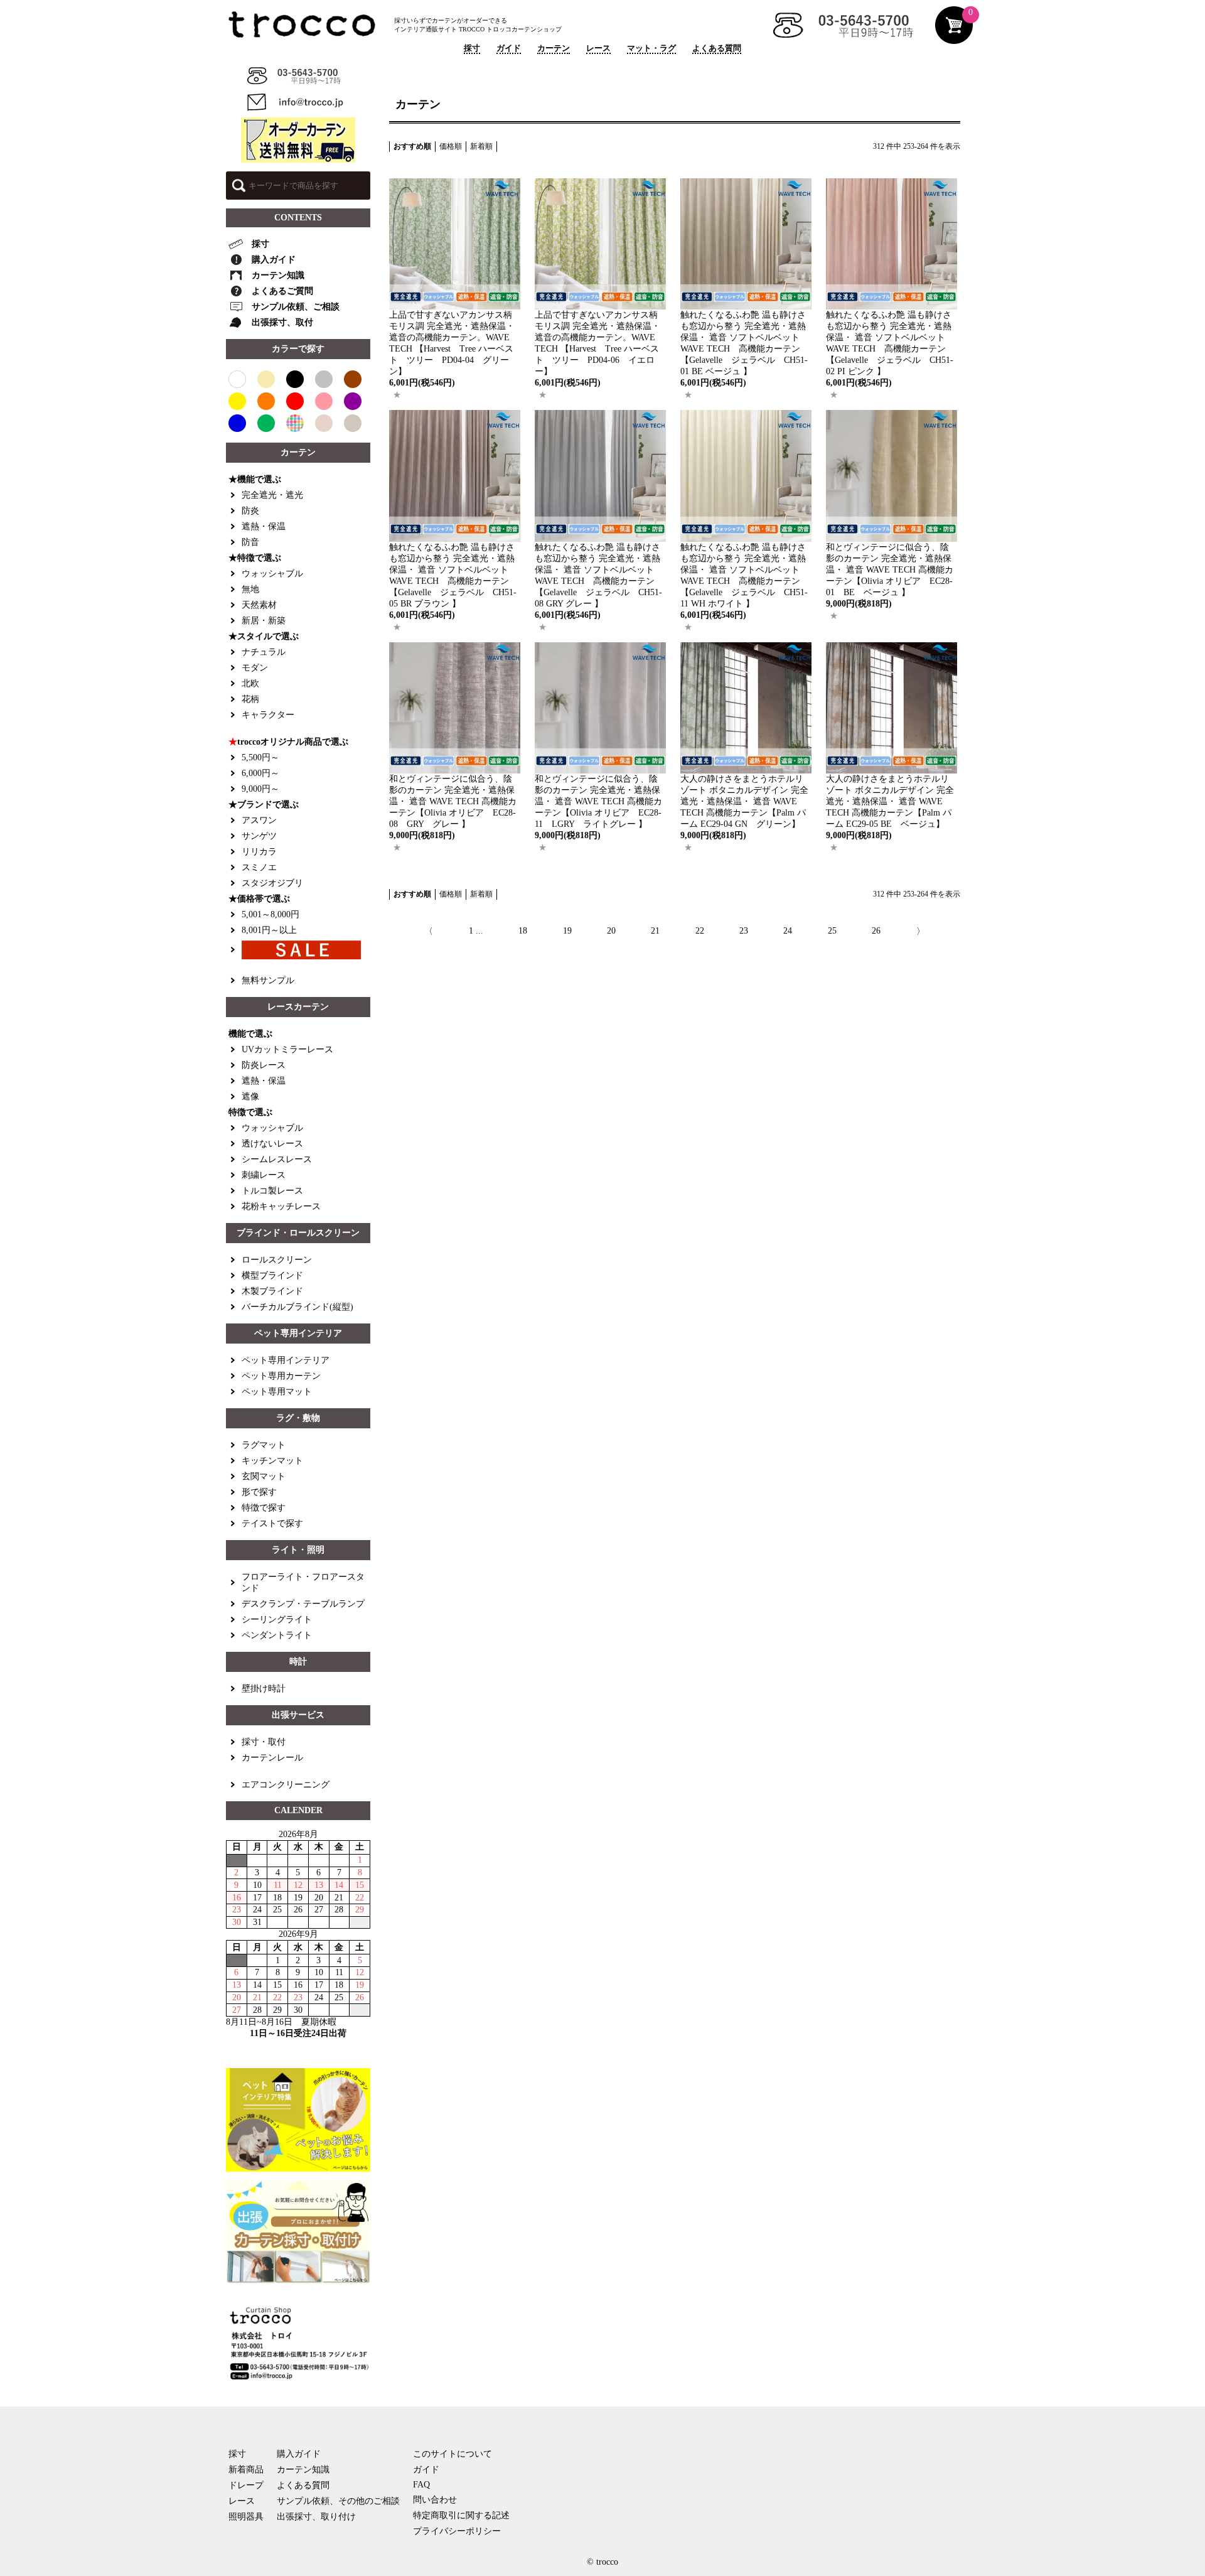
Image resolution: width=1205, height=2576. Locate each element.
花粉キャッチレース (281, 1206)
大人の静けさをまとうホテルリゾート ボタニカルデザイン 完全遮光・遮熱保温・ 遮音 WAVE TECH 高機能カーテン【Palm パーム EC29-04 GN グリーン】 (745, 801)
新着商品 (246, 2470)
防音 (250, 542)
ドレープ (246, 2485)
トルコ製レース (272, 1191)
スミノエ (259, 867)
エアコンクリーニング (286, 1785)
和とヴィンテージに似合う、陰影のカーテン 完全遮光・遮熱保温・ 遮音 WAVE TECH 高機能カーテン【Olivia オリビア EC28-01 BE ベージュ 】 (890, 570)
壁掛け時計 (264, 1689)
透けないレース (272, 1144)
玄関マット (264, 1476)
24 (788, 931)
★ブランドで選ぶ (264, 805)
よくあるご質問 (282, 291)
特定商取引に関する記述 (461, 2515)
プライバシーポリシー (457, 2531)
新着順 (481, 146)
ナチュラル (264, 652)
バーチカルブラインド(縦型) (297, 1307)
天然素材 (259, 605)
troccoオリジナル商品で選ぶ (288, 742)
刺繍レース (264, 1175)
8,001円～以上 (269, 930)
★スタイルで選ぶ (264, 636)
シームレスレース (277, 1159)
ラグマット (264, 1445)
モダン (255, 668)
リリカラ (259, 852)
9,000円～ (260, 789)
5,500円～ (260, 757)
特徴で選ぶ (250, 1112)
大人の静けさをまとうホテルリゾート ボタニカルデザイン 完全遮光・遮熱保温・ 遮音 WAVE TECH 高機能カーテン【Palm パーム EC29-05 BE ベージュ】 (890, 801)
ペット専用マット (277, 1392)
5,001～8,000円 (270, 914)
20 (611, 931)
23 (744, 931)
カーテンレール (272, 1758)
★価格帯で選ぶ (259, 899)
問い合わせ (435, 2500)
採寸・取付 (264, 1742)
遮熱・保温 (264, 526)
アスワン (259, 820)
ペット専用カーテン (281, 1376)
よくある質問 (717, 48)
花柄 (250, 699)
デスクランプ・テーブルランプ (303, 1604)
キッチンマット (272, 1461)
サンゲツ (259, 836)
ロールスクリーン (277, 1260)
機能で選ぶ (250, 1034)
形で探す (259, 1492)
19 (567, 931)
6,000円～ (260, 773)
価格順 (451, 146)
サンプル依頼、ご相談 (296, 307)
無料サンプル (268, 980)
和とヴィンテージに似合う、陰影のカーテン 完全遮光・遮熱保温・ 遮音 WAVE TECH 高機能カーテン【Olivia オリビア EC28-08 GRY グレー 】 (453, 801)
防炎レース (264, 1065)
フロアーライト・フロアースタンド (303, 1582)
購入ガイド (274, 260)
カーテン (554, 48)
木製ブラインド (272, 1291)
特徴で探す (264, 1508)
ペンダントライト (277, 1635)
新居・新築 (264, 621)
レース (598, 48)
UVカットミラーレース (287, 1049)
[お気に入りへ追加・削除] (397, 395)
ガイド (509, 48)
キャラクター (268, 715)
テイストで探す (272, 1523)
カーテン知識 (278, 275)
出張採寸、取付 (282, 322)
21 (655, 931)
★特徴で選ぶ (255, 558)
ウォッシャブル (272, 574)
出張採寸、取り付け (316, 2517)
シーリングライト (277, 1619)
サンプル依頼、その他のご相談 (338, 2501)
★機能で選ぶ (255, 479)
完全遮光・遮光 (272, 495)
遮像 (250, 1097)
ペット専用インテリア (286, 1360)
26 (876, 931)
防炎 (250, 511)
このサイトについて (453, 2454)
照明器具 (246, 2517)
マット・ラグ (651, 48)
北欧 (250, 683)
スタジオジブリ (272, 883)
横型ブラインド (272, 1275)
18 (523, 931)
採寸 (472, 48)
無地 (250, 589)
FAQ (421, 2485)
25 (832, 931)
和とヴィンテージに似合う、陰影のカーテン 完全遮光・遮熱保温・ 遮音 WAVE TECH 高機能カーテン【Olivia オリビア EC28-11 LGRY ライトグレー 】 (598, 801)
